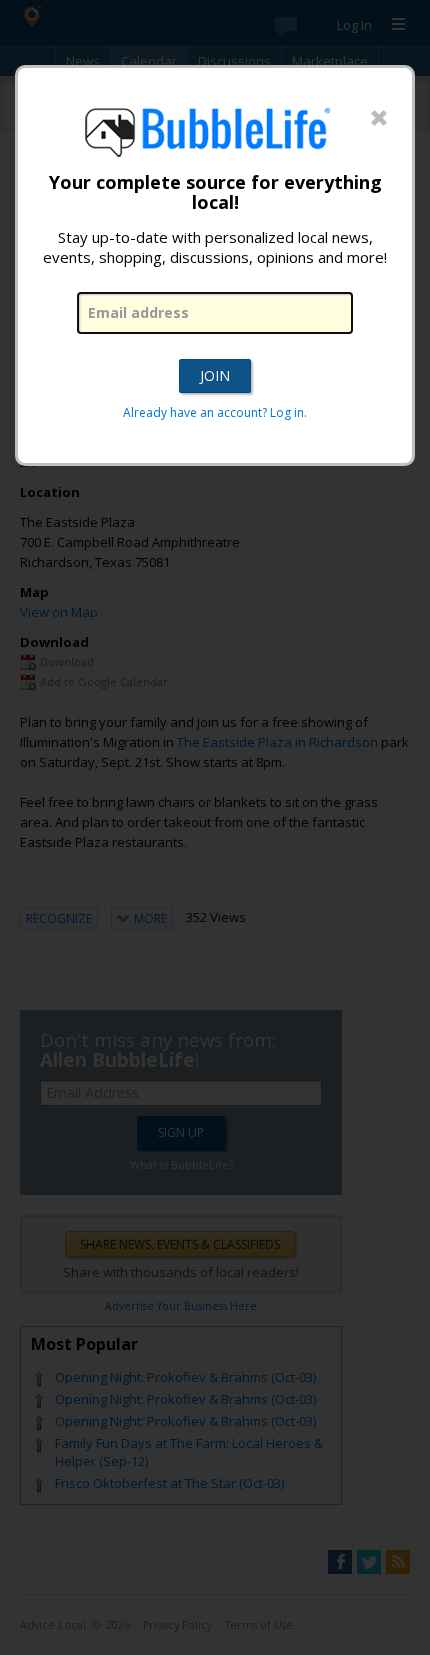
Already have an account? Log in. (215, 412)
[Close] (379, 119)
